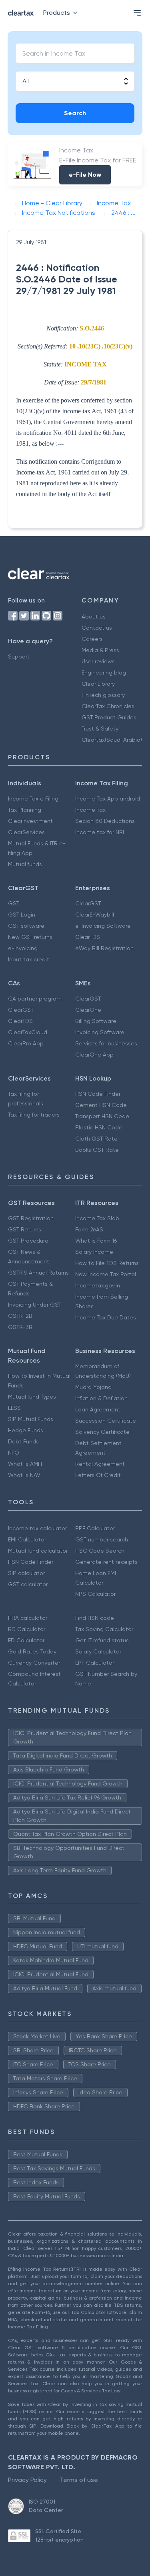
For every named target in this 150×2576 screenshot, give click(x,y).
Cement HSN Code (101, 1105)
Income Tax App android (108, 799)
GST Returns (25, 1229)
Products (57, 13)
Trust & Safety (100, 729)
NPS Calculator (95, 1594)
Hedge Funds (26, 1430)
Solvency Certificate (102, 1432)
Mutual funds (25, 864)
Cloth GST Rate (96, 1139)
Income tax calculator (37, 1528)
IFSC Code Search (100, 1551)
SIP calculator (26, 1573)
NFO (14, 1453)
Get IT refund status (102, 1640)
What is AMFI (25, 1464)
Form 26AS (89, 1229)
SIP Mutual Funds (31, 1419)
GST (14, 903)
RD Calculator (27, 1629)
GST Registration (31, 1218)
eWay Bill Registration (104, 948)
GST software (26, 926)
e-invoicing (23, 948)
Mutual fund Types (32, 1397)
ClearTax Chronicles (108, 706)
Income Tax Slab (97, 1218)
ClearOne (88, 1010)
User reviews (98, 661)
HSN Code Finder (98, 1094)
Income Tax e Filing (33, 799)
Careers (92, 639)
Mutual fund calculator (38, 1551)
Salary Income (94, 1252)
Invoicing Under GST (35, 1305)
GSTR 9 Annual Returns (38, 1273)
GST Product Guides (109, 717)
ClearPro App (26, 1043)
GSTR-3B (20, 1327)
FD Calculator (26, 1640)
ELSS (14, 1408)
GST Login (22, 915)
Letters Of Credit (98, 1475)
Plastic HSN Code (99, 1127)
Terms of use (79, 2480)
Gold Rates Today (32, 1651)
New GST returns (30, 937)
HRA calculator (28, 1618)
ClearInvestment (30, 821)
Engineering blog (104, 673)
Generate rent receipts (106, 1562)
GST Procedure (28, 1241)
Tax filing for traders (34, 1115)
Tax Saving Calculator (104, 1629)
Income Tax (90, 810)
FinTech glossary (103, 695)
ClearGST (88, 903)
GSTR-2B (20, 1316)
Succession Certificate (106, 1421)
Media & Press (100, 650)
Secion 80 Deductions (105, 821)
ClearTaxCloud (28, 1032)
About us (94, 616)
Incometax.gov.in (98, 1285)
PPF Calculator (95, 1528)
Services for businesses (106, 1043)
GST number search (102, 1539)
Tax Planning (25, 810)
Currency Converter (34, 1663)
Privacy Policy (27, 2480)
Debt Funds (23, 1441)
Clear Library (98, 684)
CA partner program (35, 999)
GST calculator (28, 1584)
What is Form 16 (96, 1241)
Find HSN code (95, 1618)
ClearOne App (94, 1055)
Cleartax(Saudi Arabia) (112, 740)
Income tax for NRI (100, 832)
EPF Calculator (95, 1663)
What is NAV (24, 1475)
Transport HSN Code (102, 1116)
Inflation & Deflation (101, 1398)
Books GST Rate (97, 1150)
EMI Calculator (27, 1539)
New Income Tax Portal (106, 1274)
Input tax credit (29, 959)
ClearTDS (88, 937)
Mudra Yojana (93, 1387)
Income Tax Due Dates (106, 1317)
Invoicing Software (100, 1032)
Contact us (97, 628)
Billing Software (96, 1021)
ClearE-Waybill (95, 915)
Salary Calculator (98, 1651)
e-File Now (85, 175)
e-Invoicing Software (103, 926)
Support (19, 657)
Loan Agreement (98, 1409)
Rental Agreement (100, 1464)
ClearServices (26, 832)
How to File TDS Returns (107, 1263)
